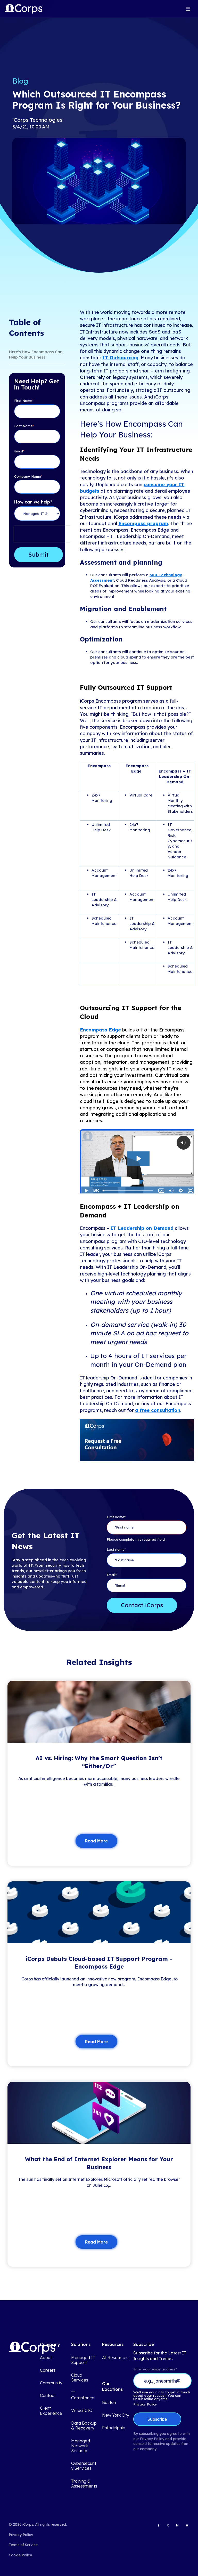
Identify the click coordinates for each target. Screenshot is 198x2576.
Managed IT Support (83, 2360)
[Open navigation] (188, 9)
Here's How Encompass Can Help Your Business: (36, 354)
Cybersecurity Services (84, 2466)
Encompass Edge (100, 1030)
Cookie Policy (20, 2555)
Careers (48, 2370)
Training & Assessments (84, 2484)
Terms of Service (23, 2545)
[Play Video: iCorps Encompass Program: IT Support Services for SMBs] (138, 1159)
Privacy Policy (21, 2535)
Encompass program (143, 523)
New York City (116, 2415)
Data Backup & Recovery (84, 2426)
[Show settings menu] (181, 1191)
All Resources (115, 2358)
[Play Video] (86, 1191)
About (46, 2358)
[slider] (128, 1191)
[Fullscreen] (191, 1191)
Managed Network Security (81, 2446)
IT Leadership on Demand (142, 1228)
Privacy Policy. (145, 2404)
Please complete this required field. (136, 1539)
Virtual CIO (82, 2411)
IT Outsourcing (120, 358)
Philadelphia (114, 2428)
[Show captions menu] (161, 1191)
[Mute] (171, 1191)
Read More (96, 1841)
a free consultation (158, 1410)
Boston (109, 2403)
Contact (48, 2396)
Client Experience (51, 2411)
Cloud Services (80, 2378)
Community (51, 2383)
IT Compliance (83, 2395)
